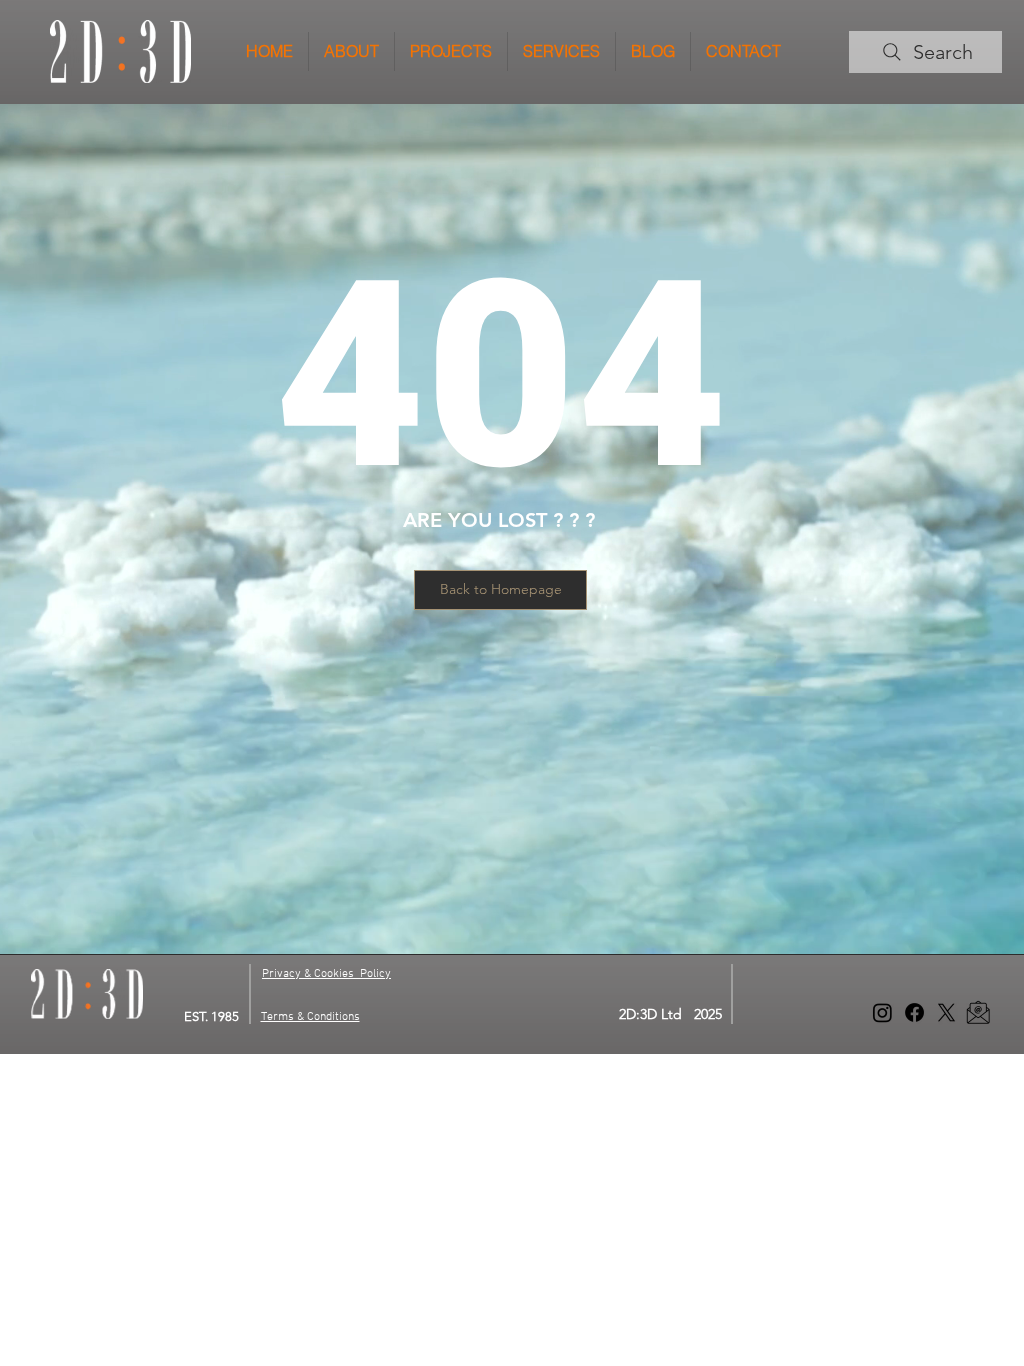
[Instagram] (882, 1012)
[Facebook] (914, 1012)
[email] (978, 1012)
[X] (946, 1012)
